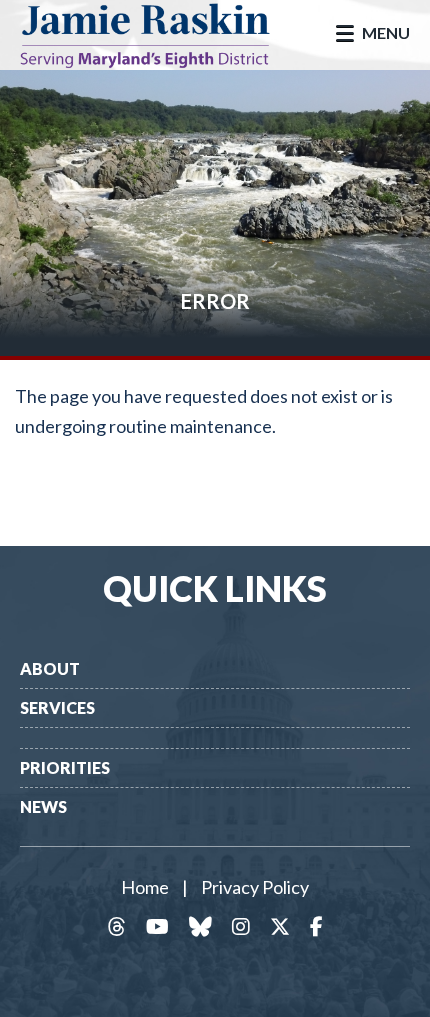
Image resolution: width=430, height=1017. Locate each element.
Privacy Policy (255, 887)
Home (145, 887)
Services (57, 707)
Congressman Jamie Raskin (160, 35)
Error (215, 301)
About (50, 668)
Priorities (65, 767)
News (43, 806)
